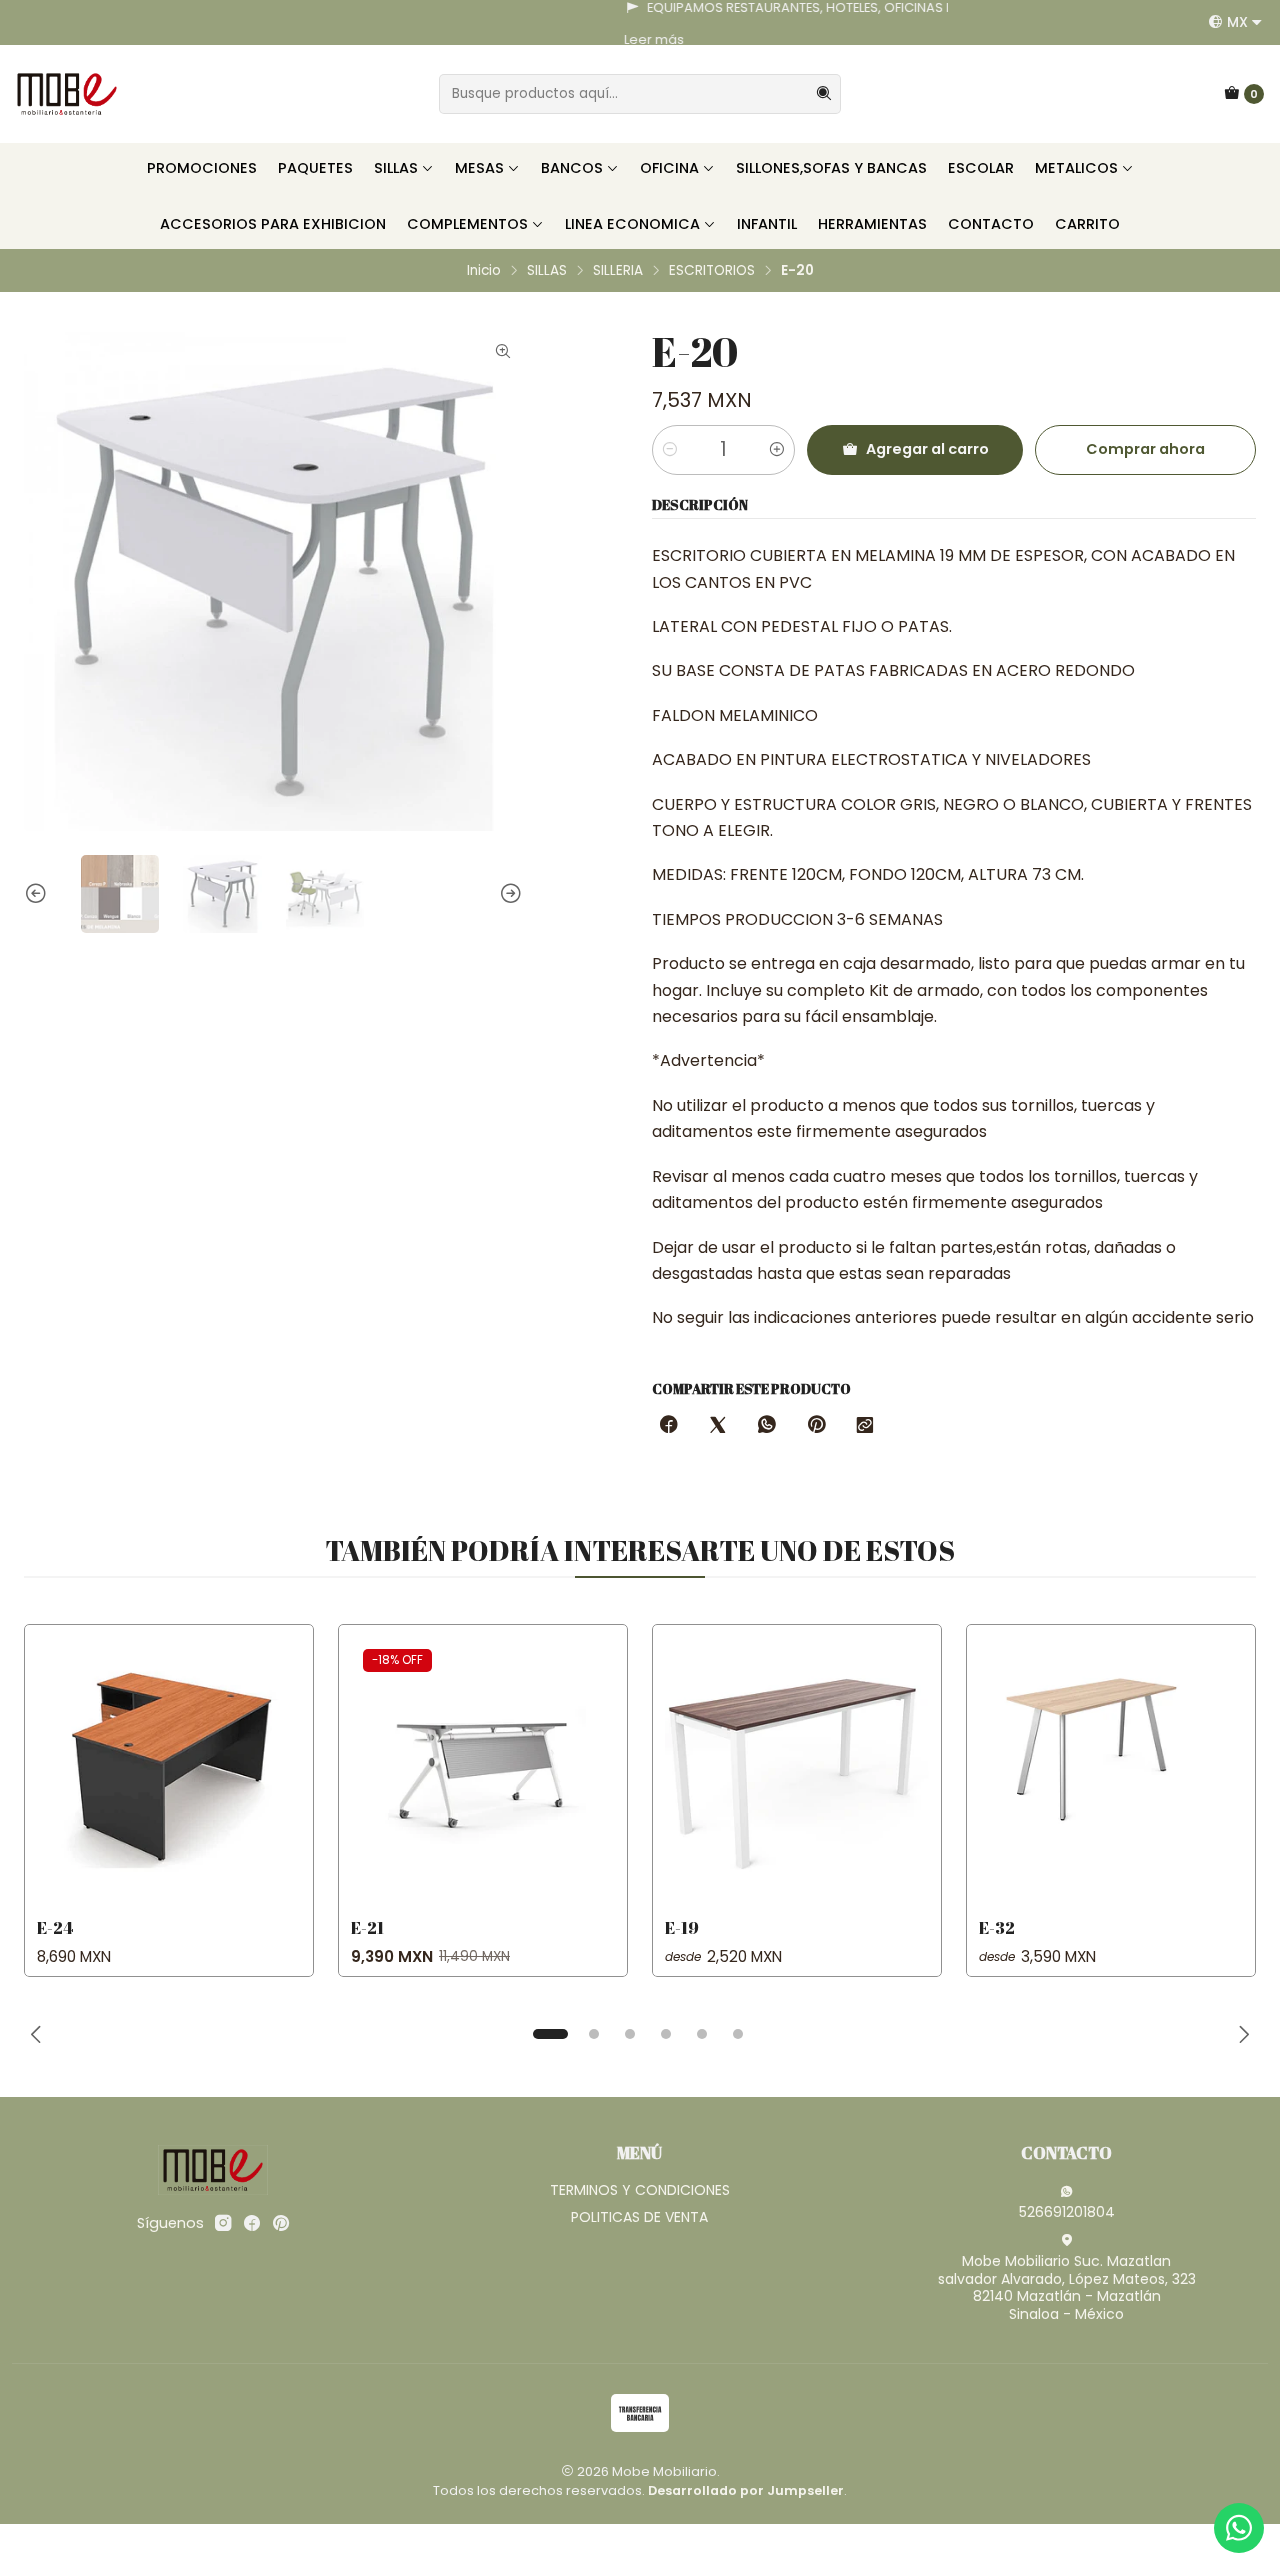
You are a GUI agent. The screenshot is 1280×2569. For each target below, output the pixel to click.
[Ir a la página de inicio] (67, 94)
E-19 (682, 1927)
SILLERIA (618, 271)
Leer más (42, 39)
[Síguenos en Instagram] (223, 2223)
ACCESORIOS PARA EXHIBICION (273, 224)
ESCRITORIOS (712, 271)
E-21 (367, 1927)
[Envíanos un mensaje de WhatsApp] (1239, 2528)
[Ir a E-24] (169, 1769)
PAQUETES (315, 168)
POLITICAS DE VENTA (639, 2217)
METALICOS (1076, 168)
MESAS (479, 168)
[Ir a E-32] (1111, 1769)
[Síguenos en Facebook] (252, 2223)
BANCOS (572, 168)
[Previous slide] (39, 894)
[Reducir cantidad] (670, 450)
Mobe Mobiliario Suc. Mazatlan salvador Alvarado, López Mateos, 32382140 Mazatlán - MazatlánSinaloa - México (1067, 2287)
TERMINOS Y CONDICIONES (640, 2190)
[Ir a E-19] (797, 1769)
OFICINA (669, 168)
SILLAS (396, 168)
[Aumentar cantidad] (777, 450)
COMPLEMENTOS (467, 224)
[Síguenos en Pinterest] (280, 2223)
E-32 (997, 1927)
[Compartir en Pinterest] (816, 1426)
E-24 (55, 1927)
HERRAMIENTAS (872, 224)
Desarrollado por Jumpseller (746, 2490)
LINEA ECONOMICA (632, 224)
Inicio (484, 271)
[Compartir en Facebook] (669, 1426)
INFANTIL (767, 224)
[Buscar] (824, 94)
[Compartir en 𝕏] (718, 1426)
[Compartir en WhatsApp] (767, 1426)
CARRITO (1087, 224)
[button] (550, 2034)
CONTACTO (991, 224)
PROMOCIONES (202, 168)
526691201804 (1067, 2212)
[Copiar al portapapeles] (865, 1426)
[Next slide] (508, 894)
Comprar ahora (1145, 449)
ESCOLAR (981, 168)
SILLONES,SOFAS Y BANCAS (831, 168)
